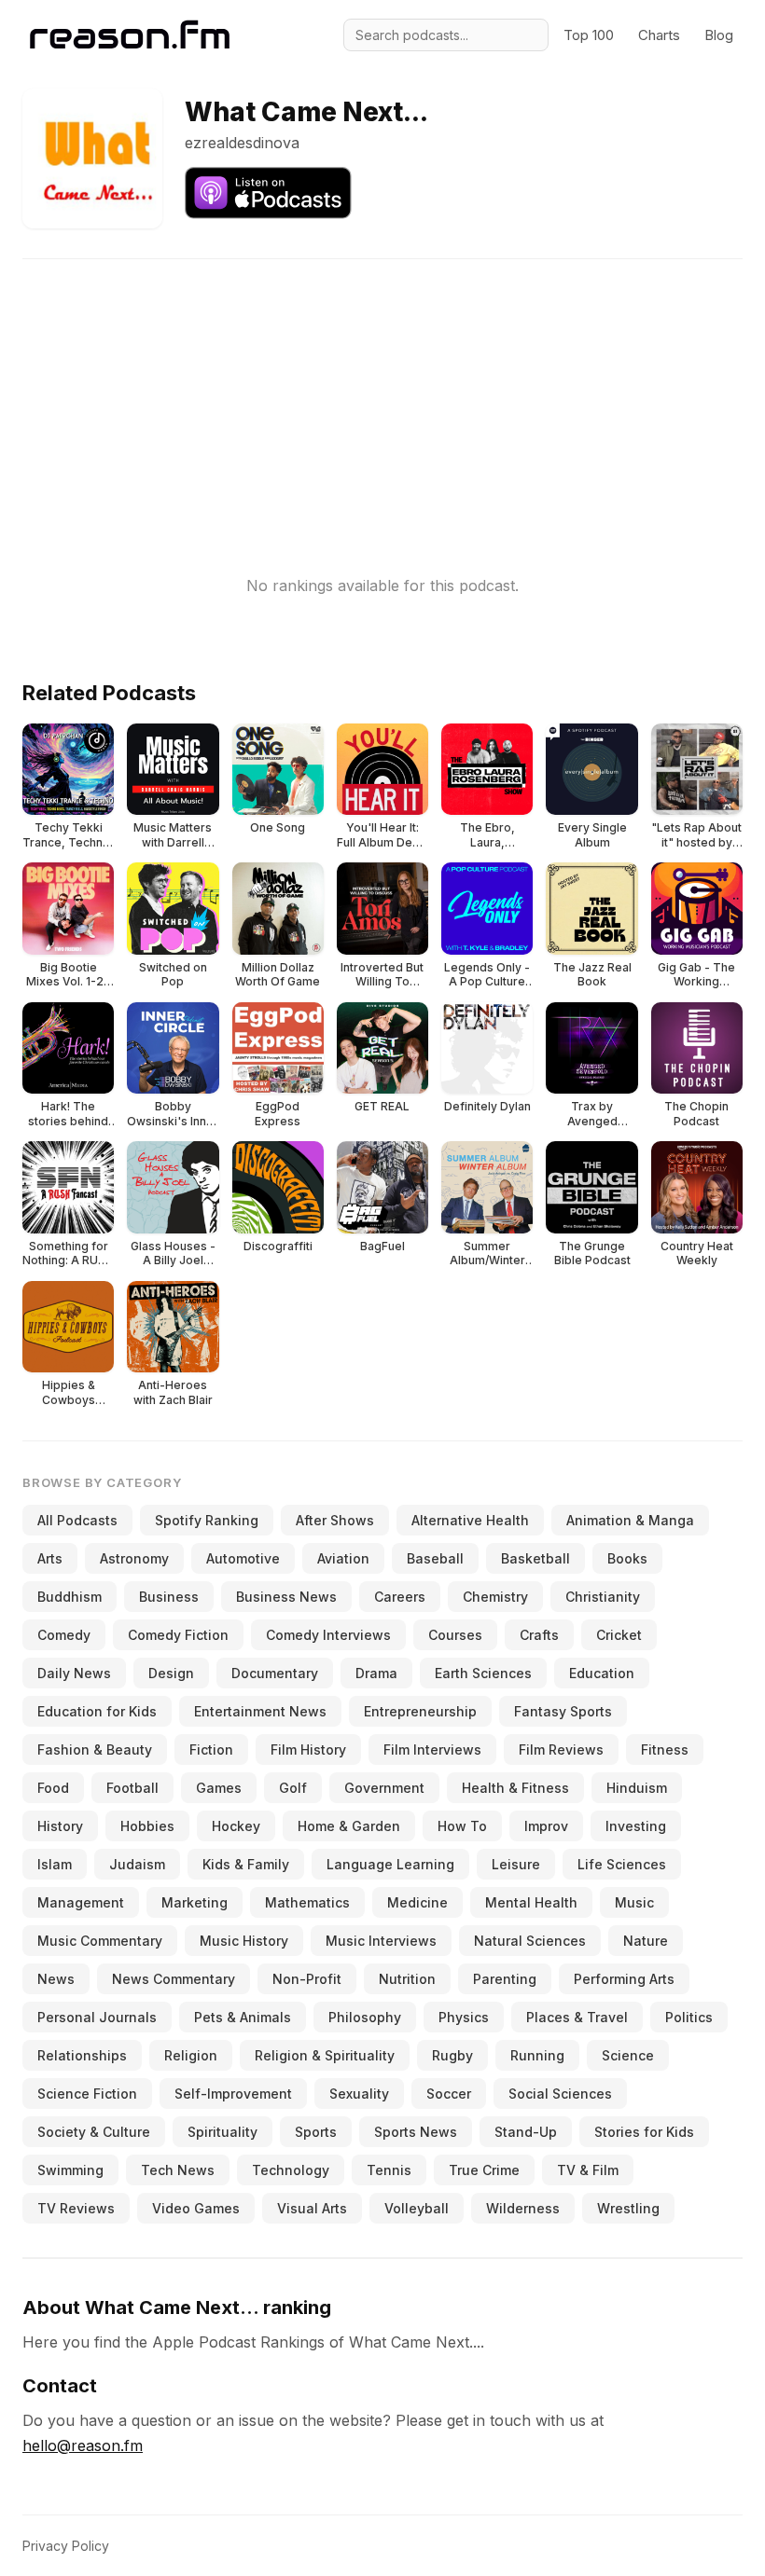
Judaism (137, 1864)
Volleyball (417, 2208)
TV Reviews (76, 2208)
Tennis (389, 2170)
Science (628, 2055)
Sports (316, 2132)
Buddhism (70, 1597)
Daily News (74, 1673)
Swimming (70, 2170)
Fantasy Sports (563, 1711)
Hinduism (637, 1788)
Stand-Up (526, 2132)
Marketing (195, 1902)
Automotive (243, 1558)
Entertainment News (260, 1711)
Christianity (603, 1597)
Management (81, 1902)
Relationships (82, 2055)
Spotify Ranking (207, 1520)
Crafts (539, 1635)
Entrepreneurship (420, 1711)
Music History (244, 1941)
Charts (659, 35)
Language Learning (390, 1864)
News (56, 1979)
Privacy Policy (66, 2546)
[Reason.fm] (130, 35)
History (60, 1826)
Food (53, 1788)
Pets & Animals (243, 2017)
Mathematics (307, 1902)
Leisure (516, 1864)
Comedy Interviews (328, 1635)
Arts (50, 1558)
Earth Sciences (483, 1673)
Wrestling (628, 2208)
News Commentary (174, 1979)
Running (537, 2055)
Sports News (416, 2132)
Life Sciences (622, 1864)
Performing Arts (624, 1979)
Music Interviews (381, 1941)
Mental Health (531, 1902)
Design (171, 1673)
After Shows (335, 1520)
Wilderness (523, 2208)
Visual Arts (312, 2208)
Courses (455, 1635)
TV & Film (588, 2170)
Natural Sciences (530, 1941)
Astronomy (134, 1558)
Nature (646, 1941)
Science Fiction (87, 2094)
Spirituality (223, 2132)
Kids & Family (246, 1864)
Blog (719, 35)
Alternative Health (470, 1520)
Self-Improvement (233, 2094)
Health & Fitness (515, 1788)
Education (602, 1673)
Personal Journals (97, 2017)
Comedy (64, 1635)
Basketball (535, 1558)
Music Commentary (100, 1941)
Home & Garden (349, 1826)
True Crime (484, 2170)
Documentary (275, 1673)
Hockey (236, 1826)
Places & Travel (577, 2017)
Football (132, 1788)
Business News (286, 1597)
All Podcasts (77, 1520)
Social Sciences (560, 2094)
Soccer (449, 2094)
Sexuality (359, 2094)
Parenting (505, 1979)
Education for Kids (97, 1711)
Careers (400, 1597)
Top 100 (589, 35)
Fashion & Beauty (95, 1749)
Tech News (178, 2170)
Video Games (196, 2208)
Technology (291, 2170)
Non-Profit (307, 1979)
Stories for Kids (644, 2132)
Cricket (619, 1635)
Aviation (343, 1558)
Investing (636, 1826)
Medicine (417, 1902)
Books (627, 1558)
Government (384, 1788)
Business (169, 1597)
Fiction (211, 1749)
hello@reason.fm (83, 2445)
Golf (293, 1788)
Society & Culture (94, 2132)
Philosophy (365, 2017)
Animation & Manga (630, 1520)
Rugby (452, 2055)
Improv (546, 1826)
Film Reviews (561, 1749)
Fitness (665, 1749)
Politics (689, 2017)
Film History (308, 1749)
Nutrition (407, 1979)
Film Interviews (432, 1749)
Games (219, 1788)
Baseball (435, 1558)
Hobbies (147, 1826)
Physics (464, 2017)
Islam (55, 1864)
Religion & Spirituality (325, 2055)
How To (462, 1826)
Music (634, 1902)
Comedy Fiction (178, 1635)
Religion (191, 2055)
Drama (376, 1673)
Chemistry (495, 1597)
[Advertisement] (382, 390)
